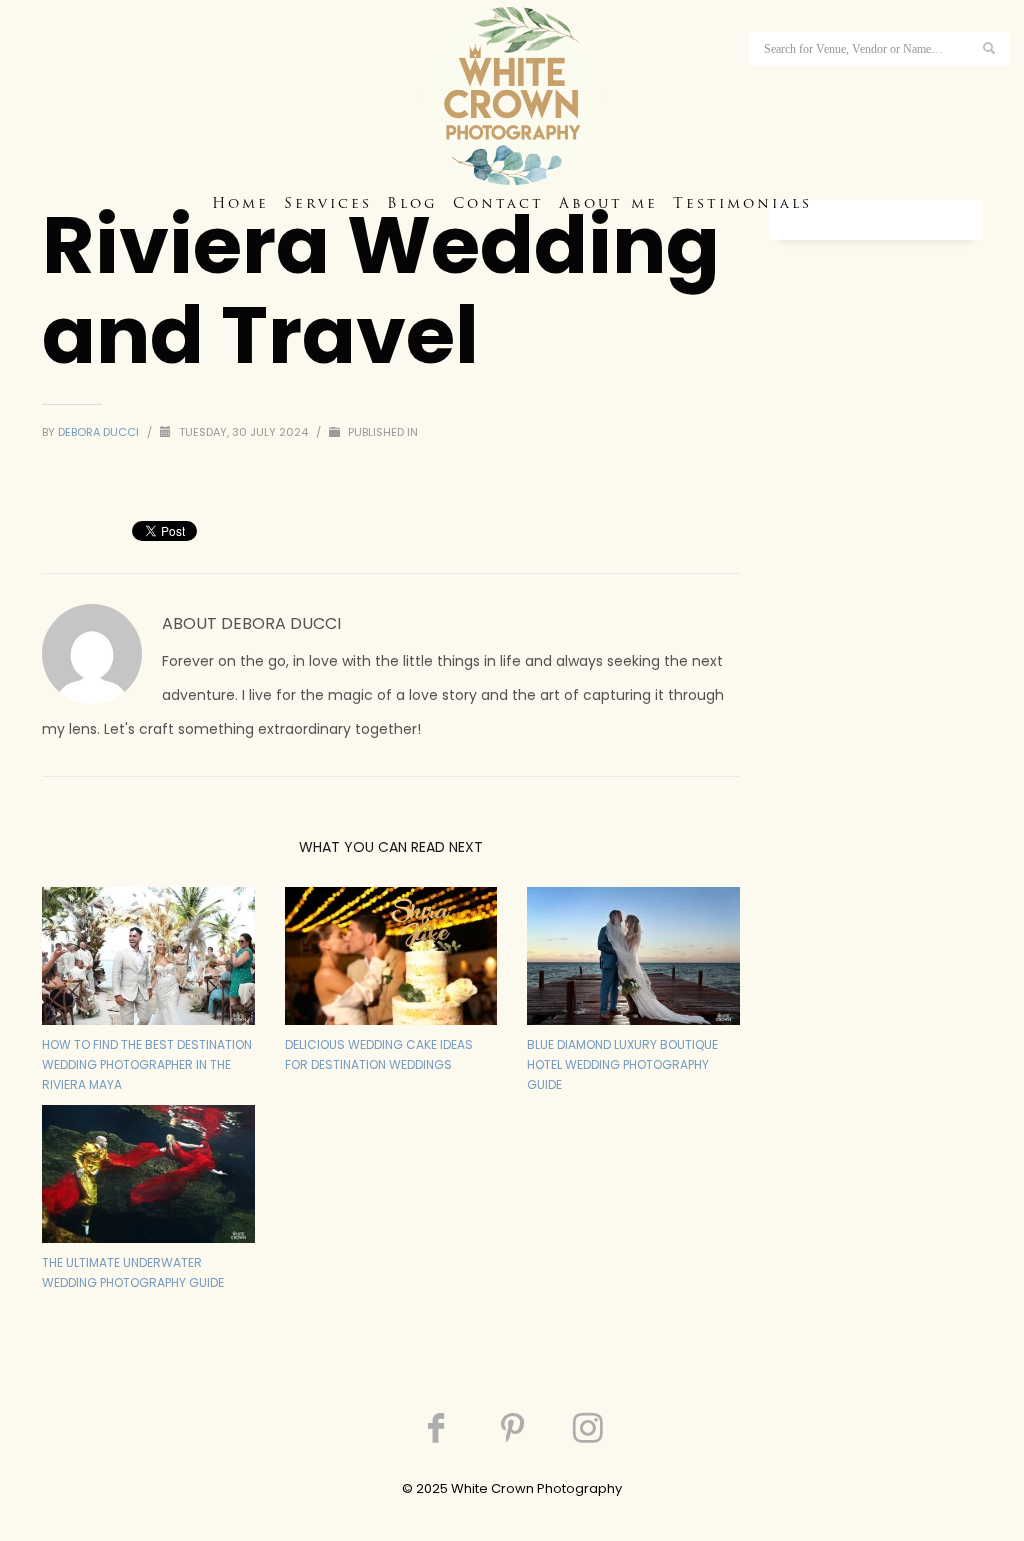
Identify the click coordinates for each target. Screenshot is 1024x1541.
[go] (989, 48)
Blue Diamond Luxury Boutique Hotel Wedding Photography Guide (622, 1064)
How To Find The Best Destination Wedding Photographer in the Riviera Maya (147, 1064)
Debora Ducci (100, 432)
